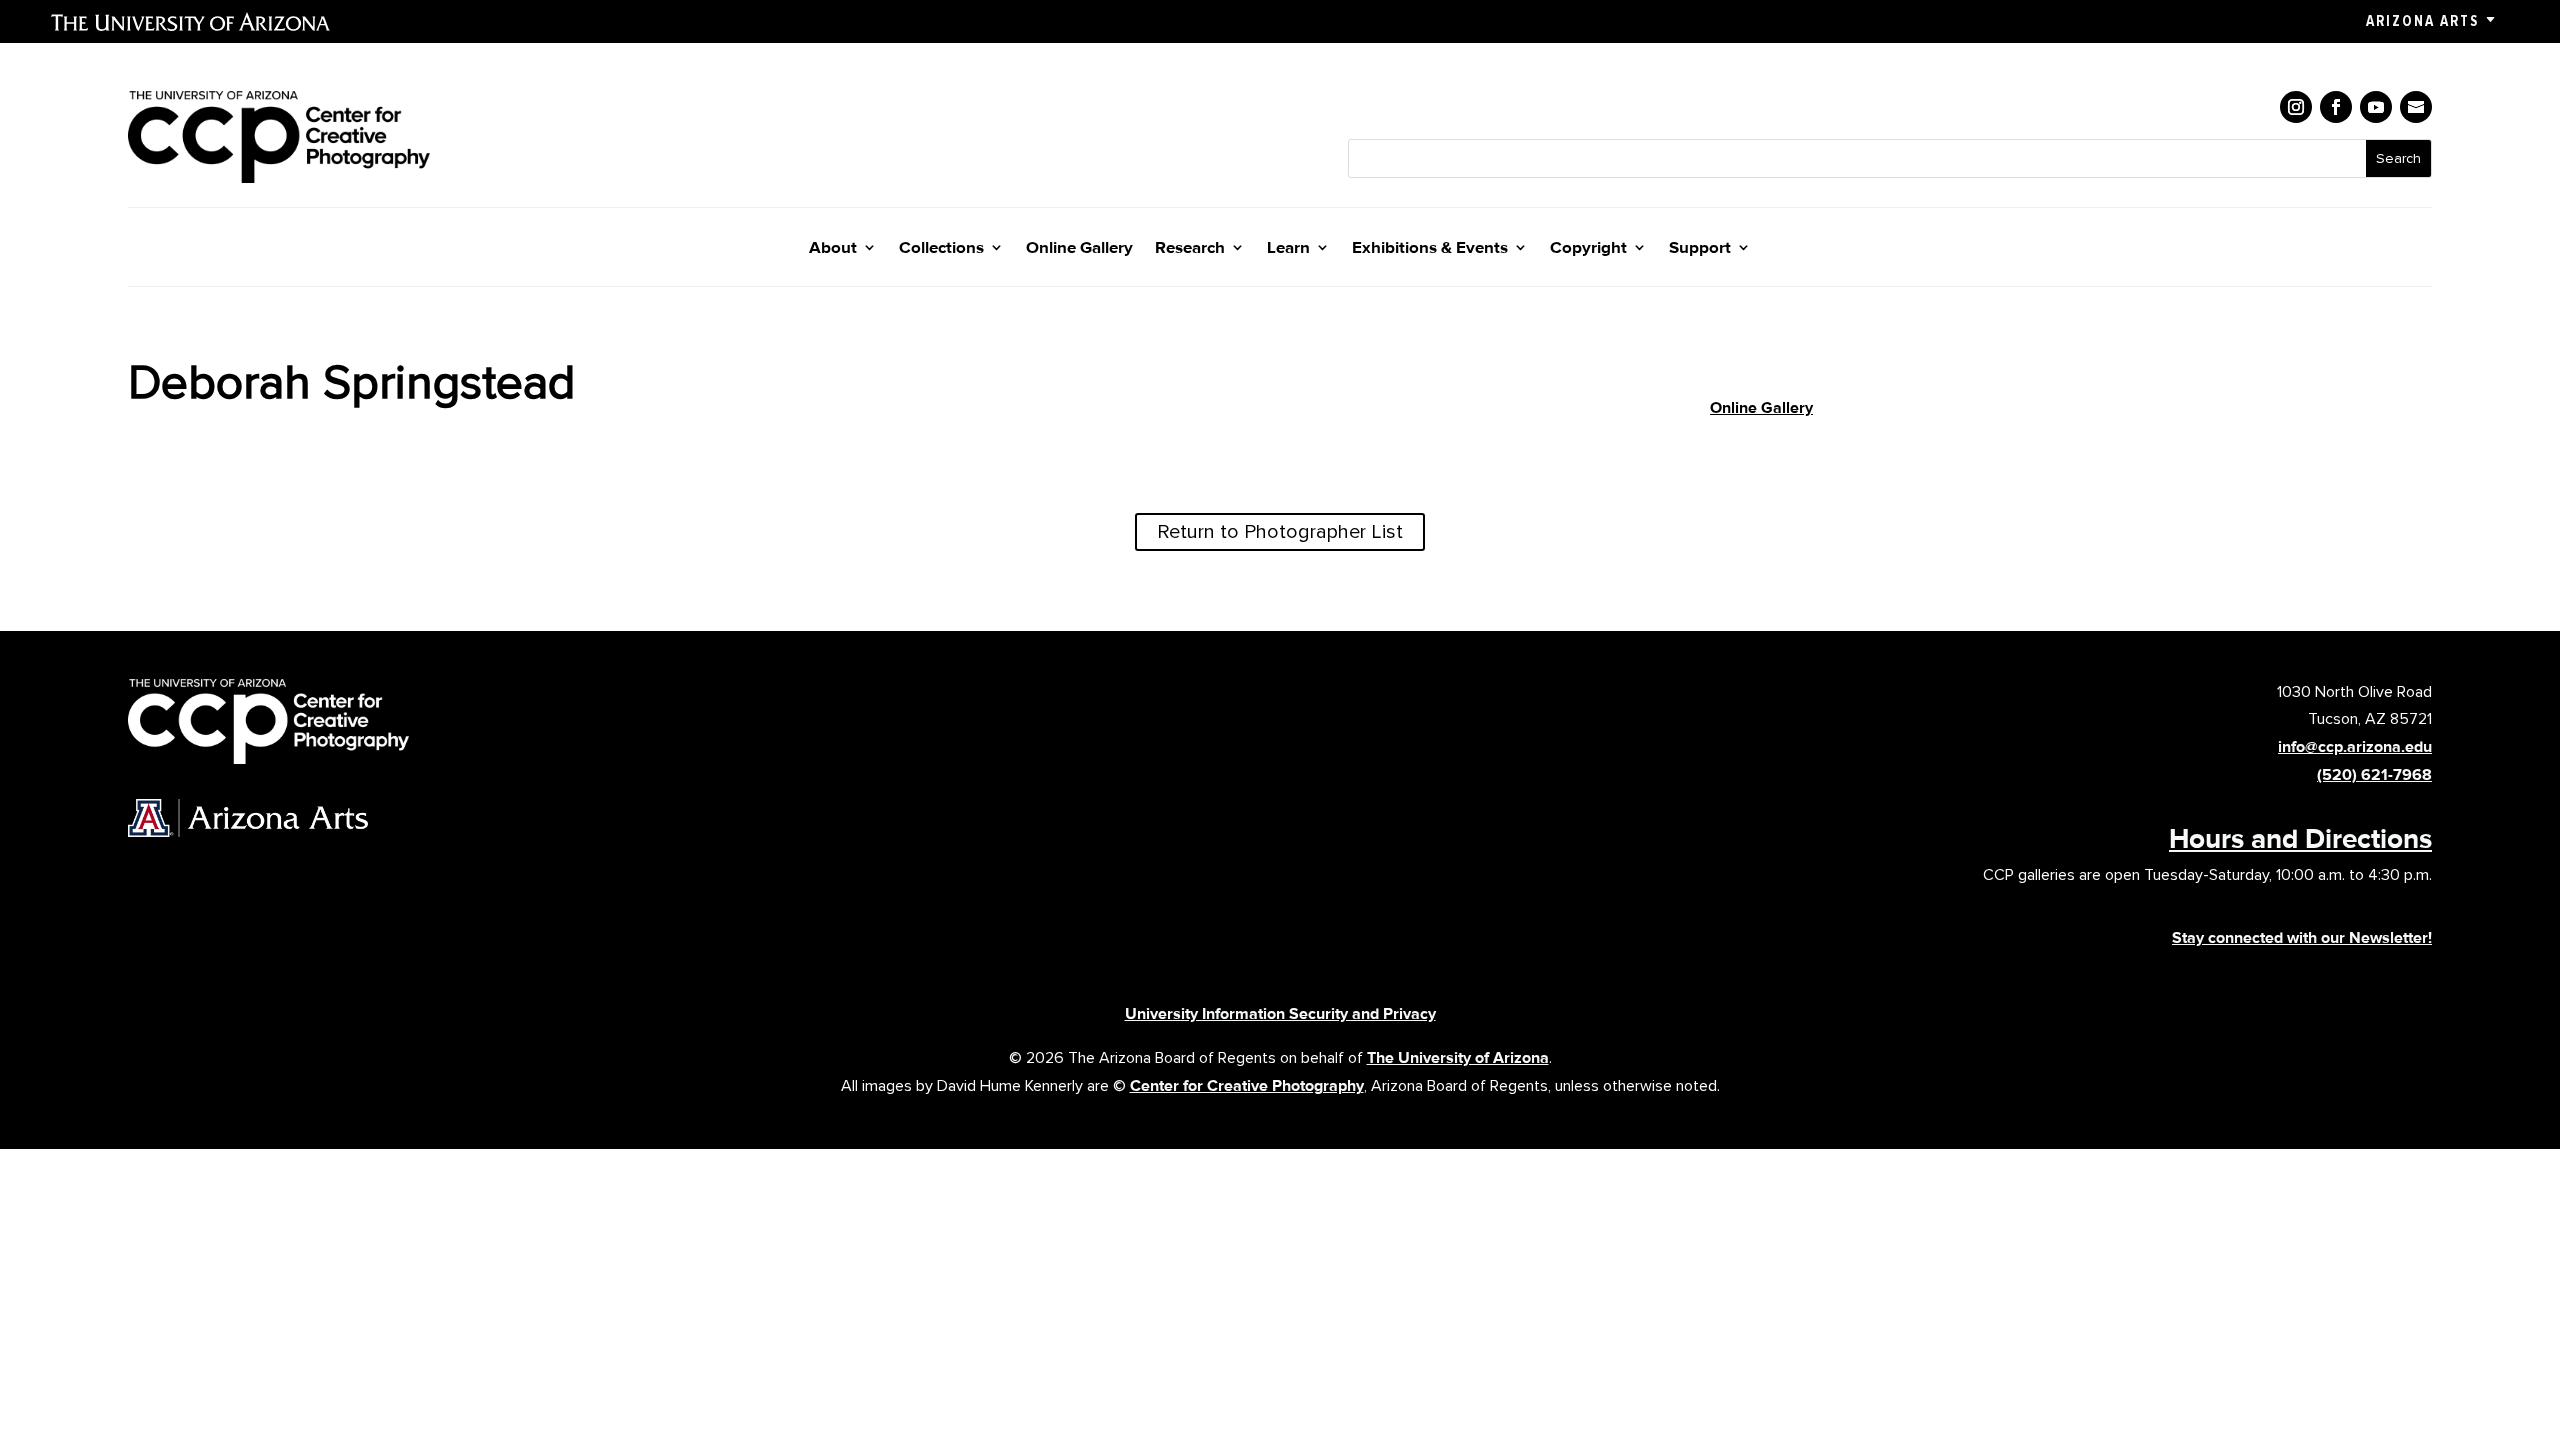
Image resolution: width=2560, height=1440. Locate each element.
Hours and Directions (2300, 838)
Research (1190, 248)
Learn (1288, 248)
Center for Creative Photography (1247, 1085)
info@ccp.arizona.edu (2355, 746)
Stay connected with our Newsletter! (2302, 937)
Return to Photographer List (1280, 532)
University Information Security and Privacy (1280, 1013)
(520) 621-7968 (2374, 774)
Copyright (1588, 248)
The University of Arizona (1458, 1057)
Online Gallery (1079, 248)
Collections (941, 248)
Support (1700, 248)
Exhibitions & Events (1430, 248)
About (833, 248)
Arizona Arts (2422, 21)
